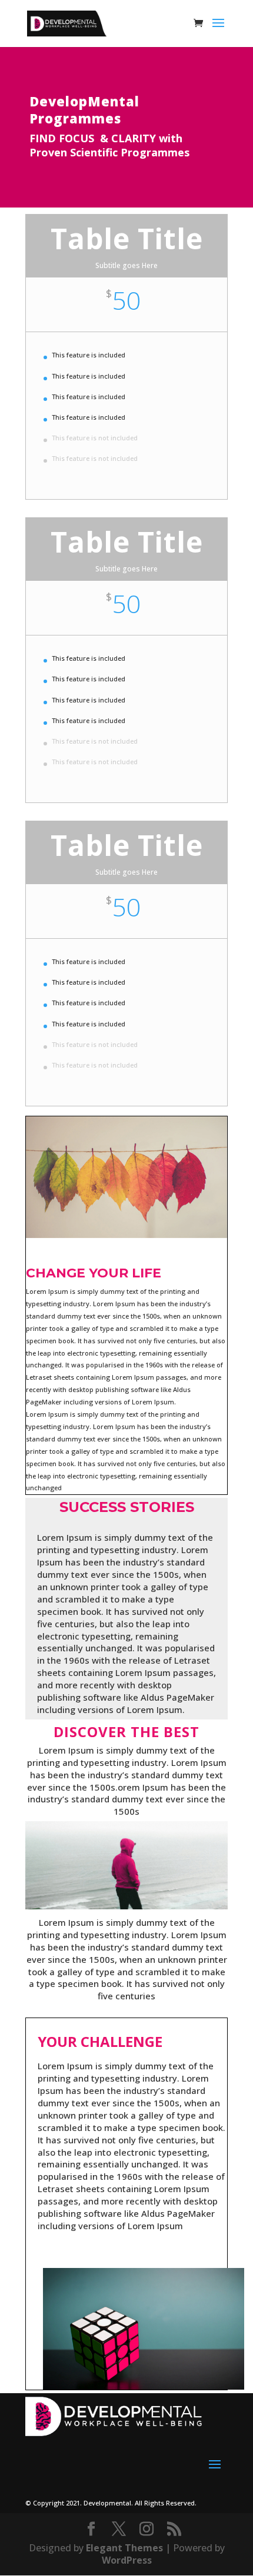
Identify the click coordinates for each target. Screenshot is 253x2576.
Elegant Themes (124, 2548)
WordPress (127, 2560)
